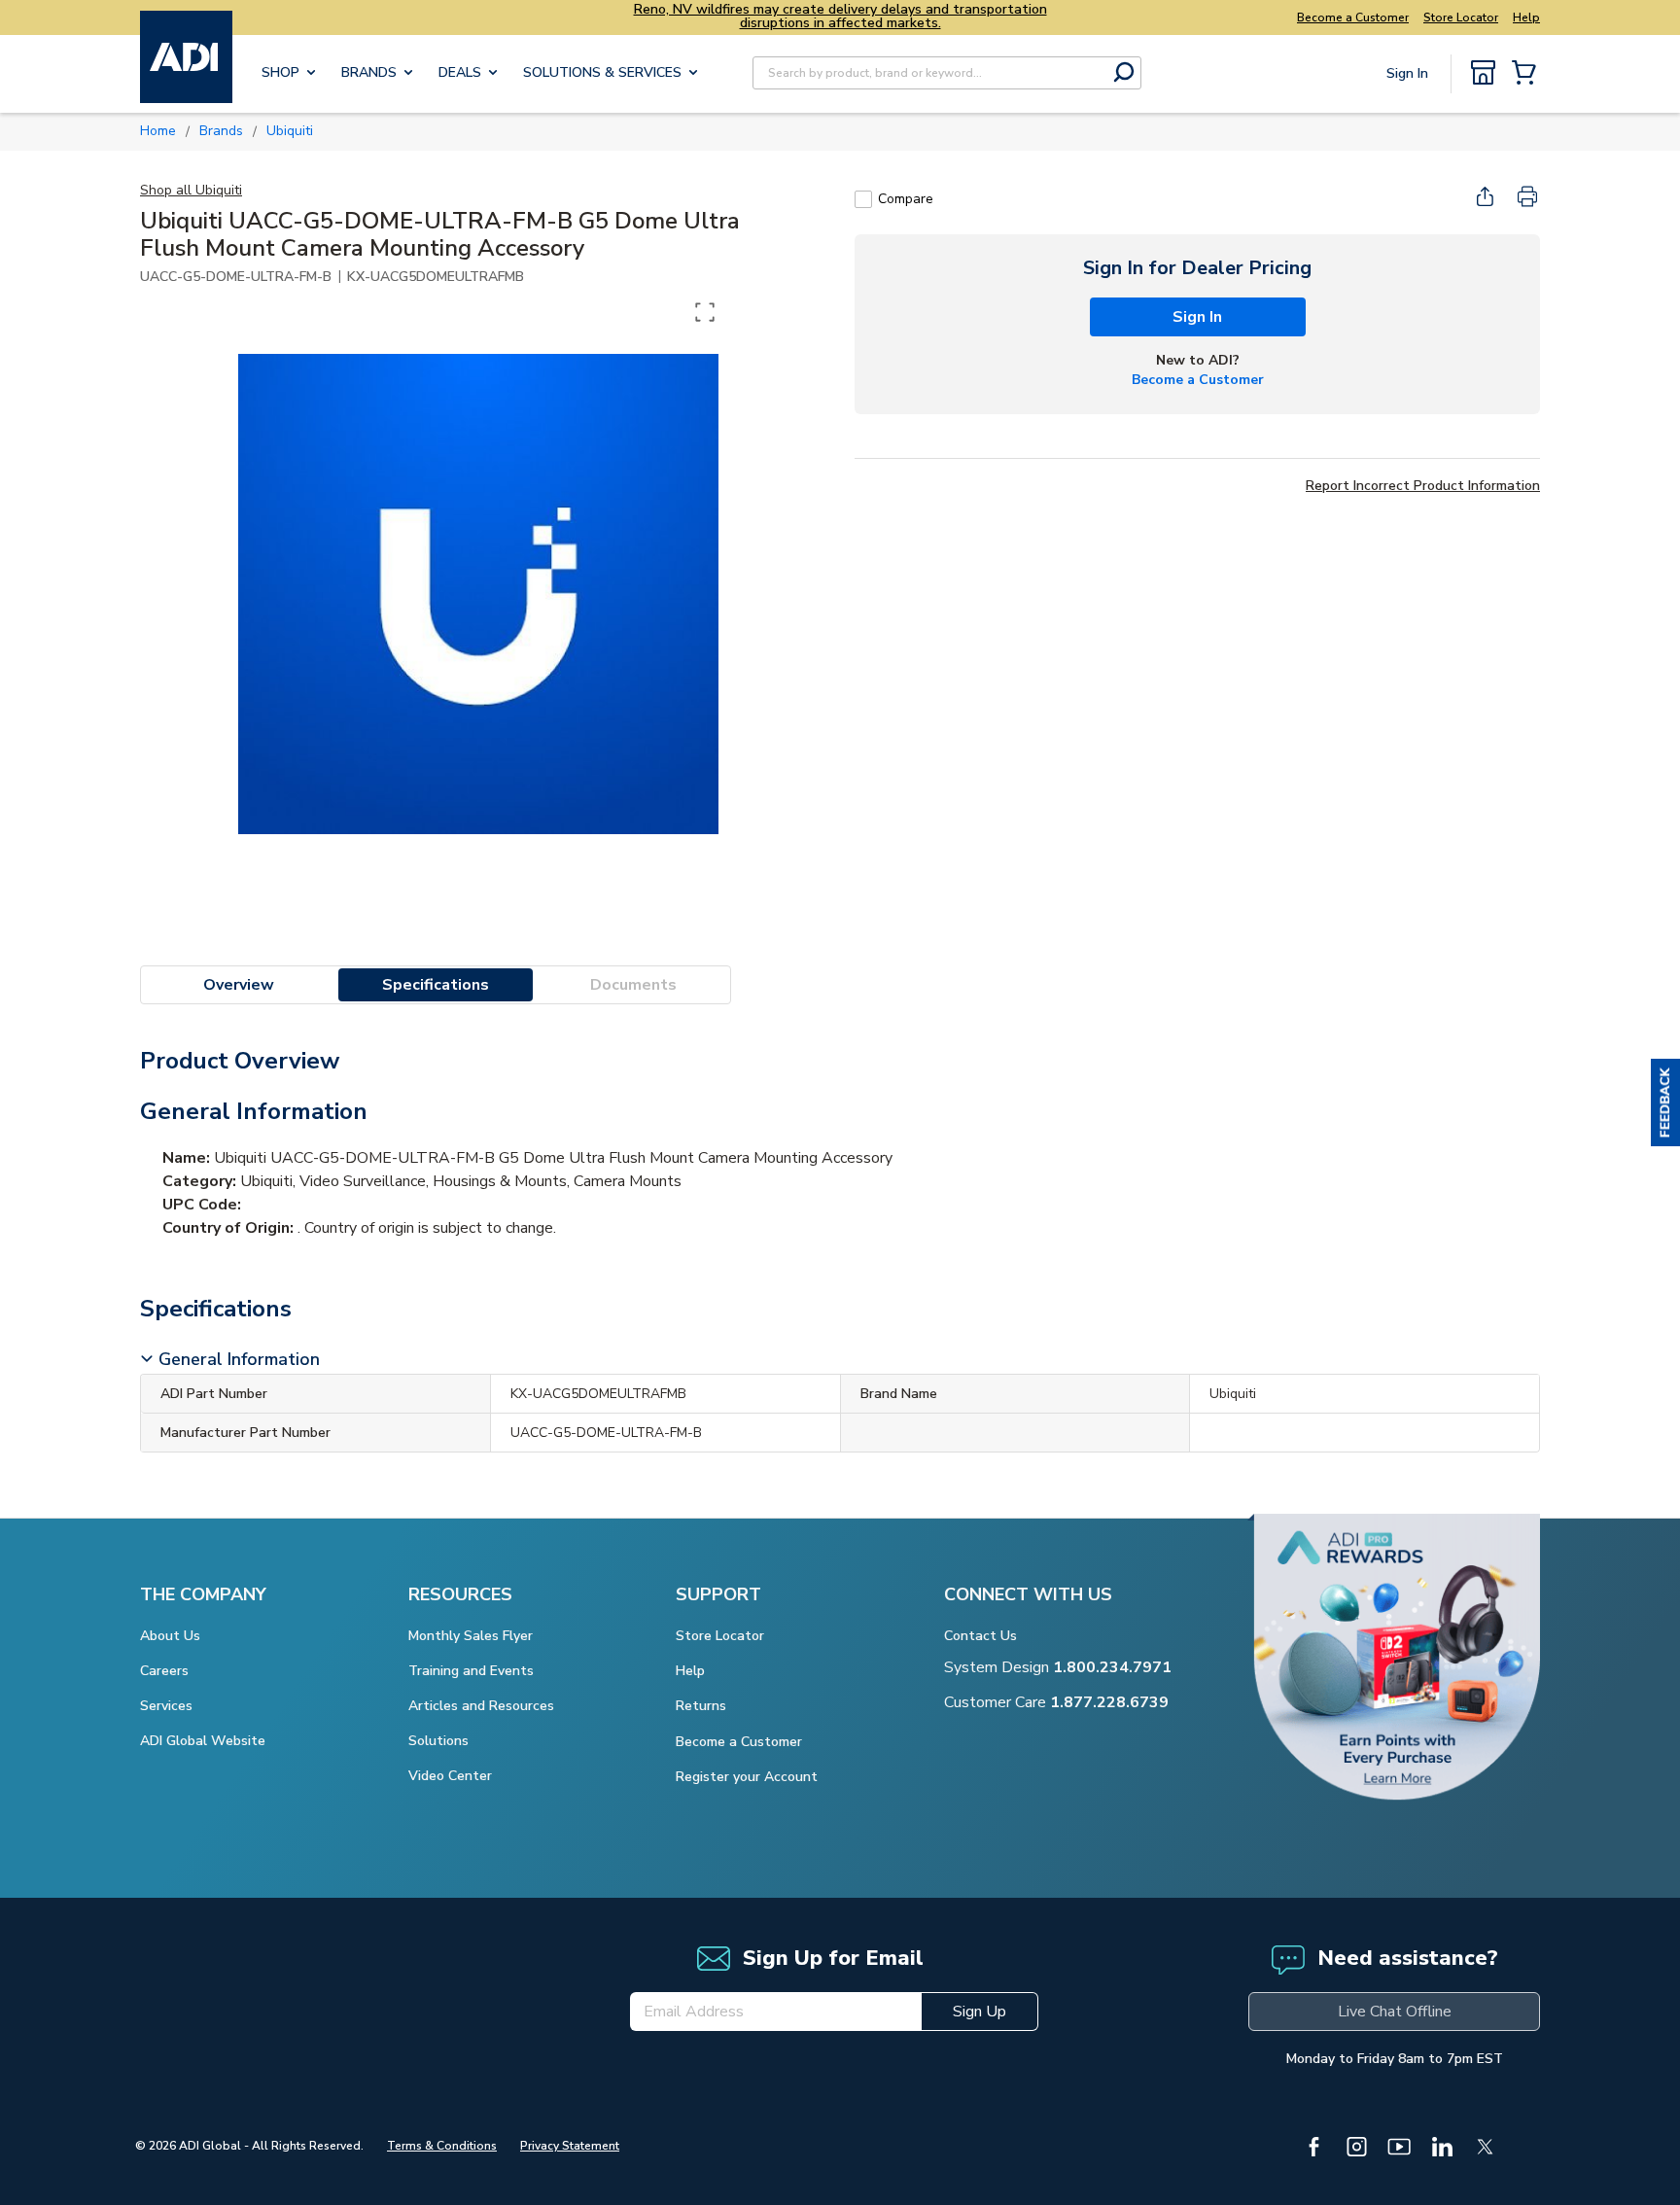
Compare (906, 199)
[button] (1665, 1102)
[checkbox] (863, 199)
